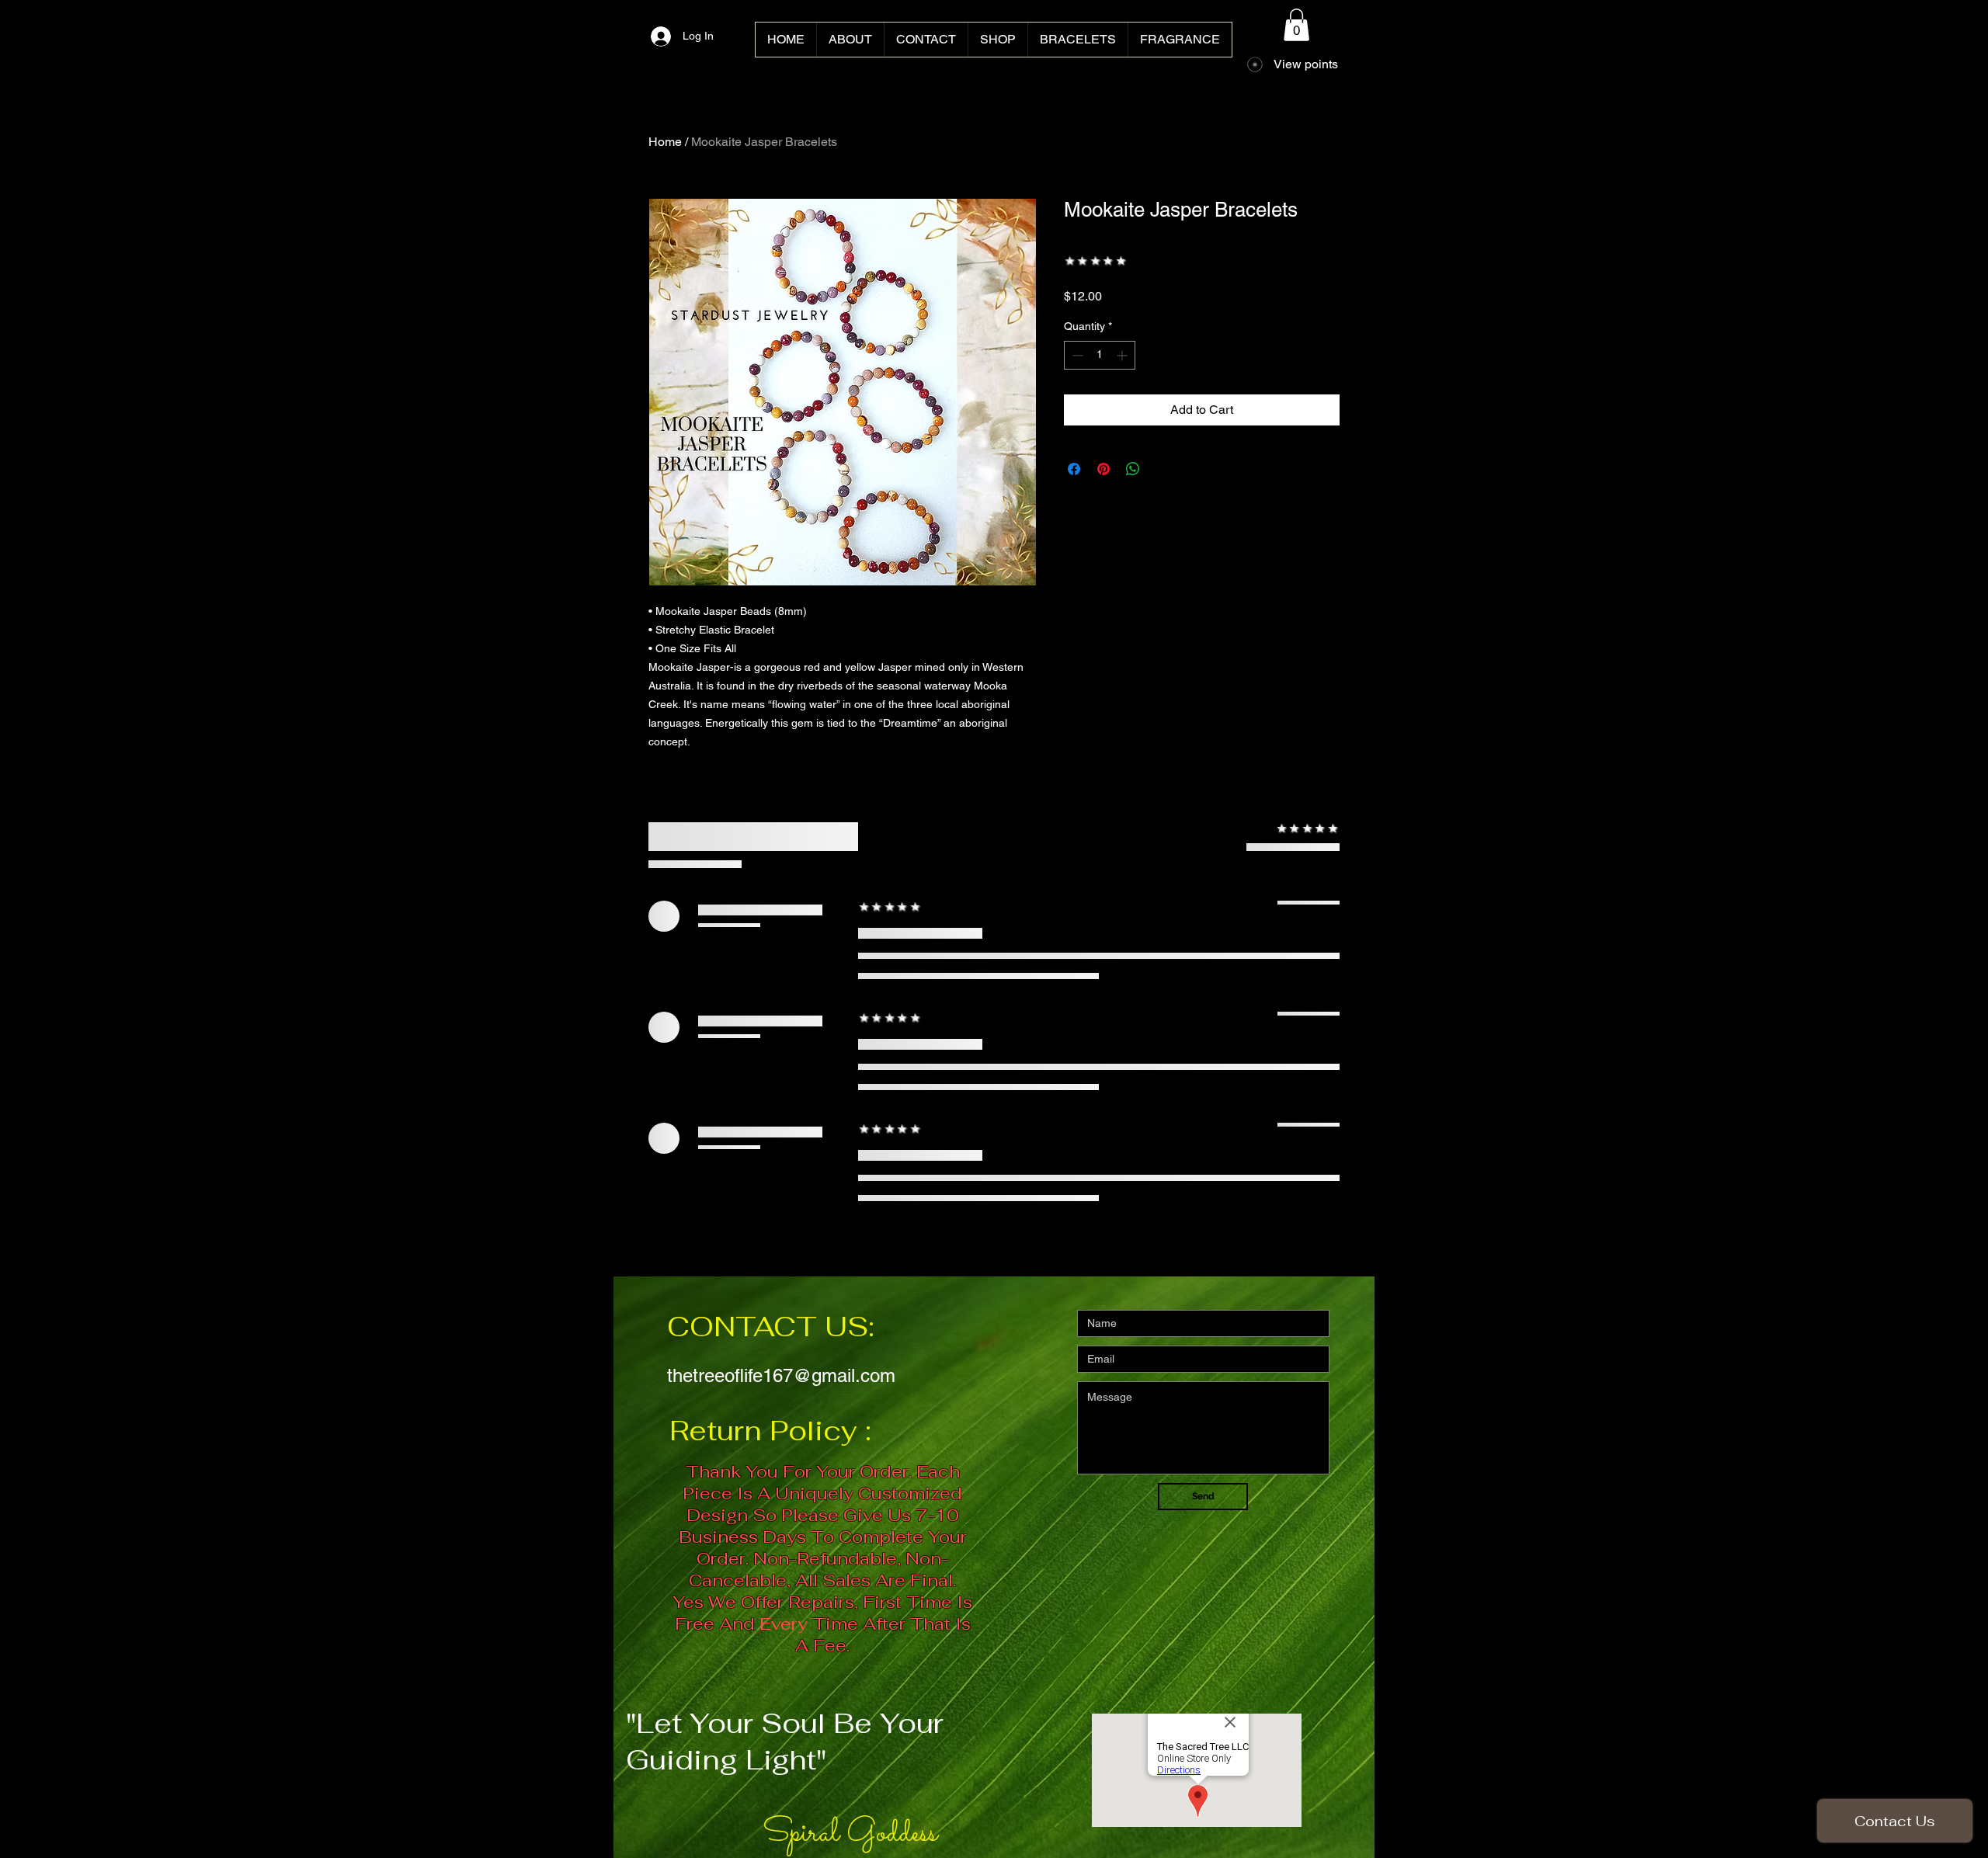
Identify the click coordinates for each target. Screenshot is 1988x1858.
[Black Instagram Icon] (1946, 928)
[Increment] (1123, 355)
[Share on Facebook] (1074, 469)
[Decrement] (1076, 355)
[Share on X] (1163, 469)
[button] (1296, 25)
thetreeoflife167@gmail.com (781, 1375)
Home (665, 142)
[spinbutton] (1100, 355)
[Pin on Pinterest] (1103, 469)
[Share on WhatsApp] (1133, 469)
